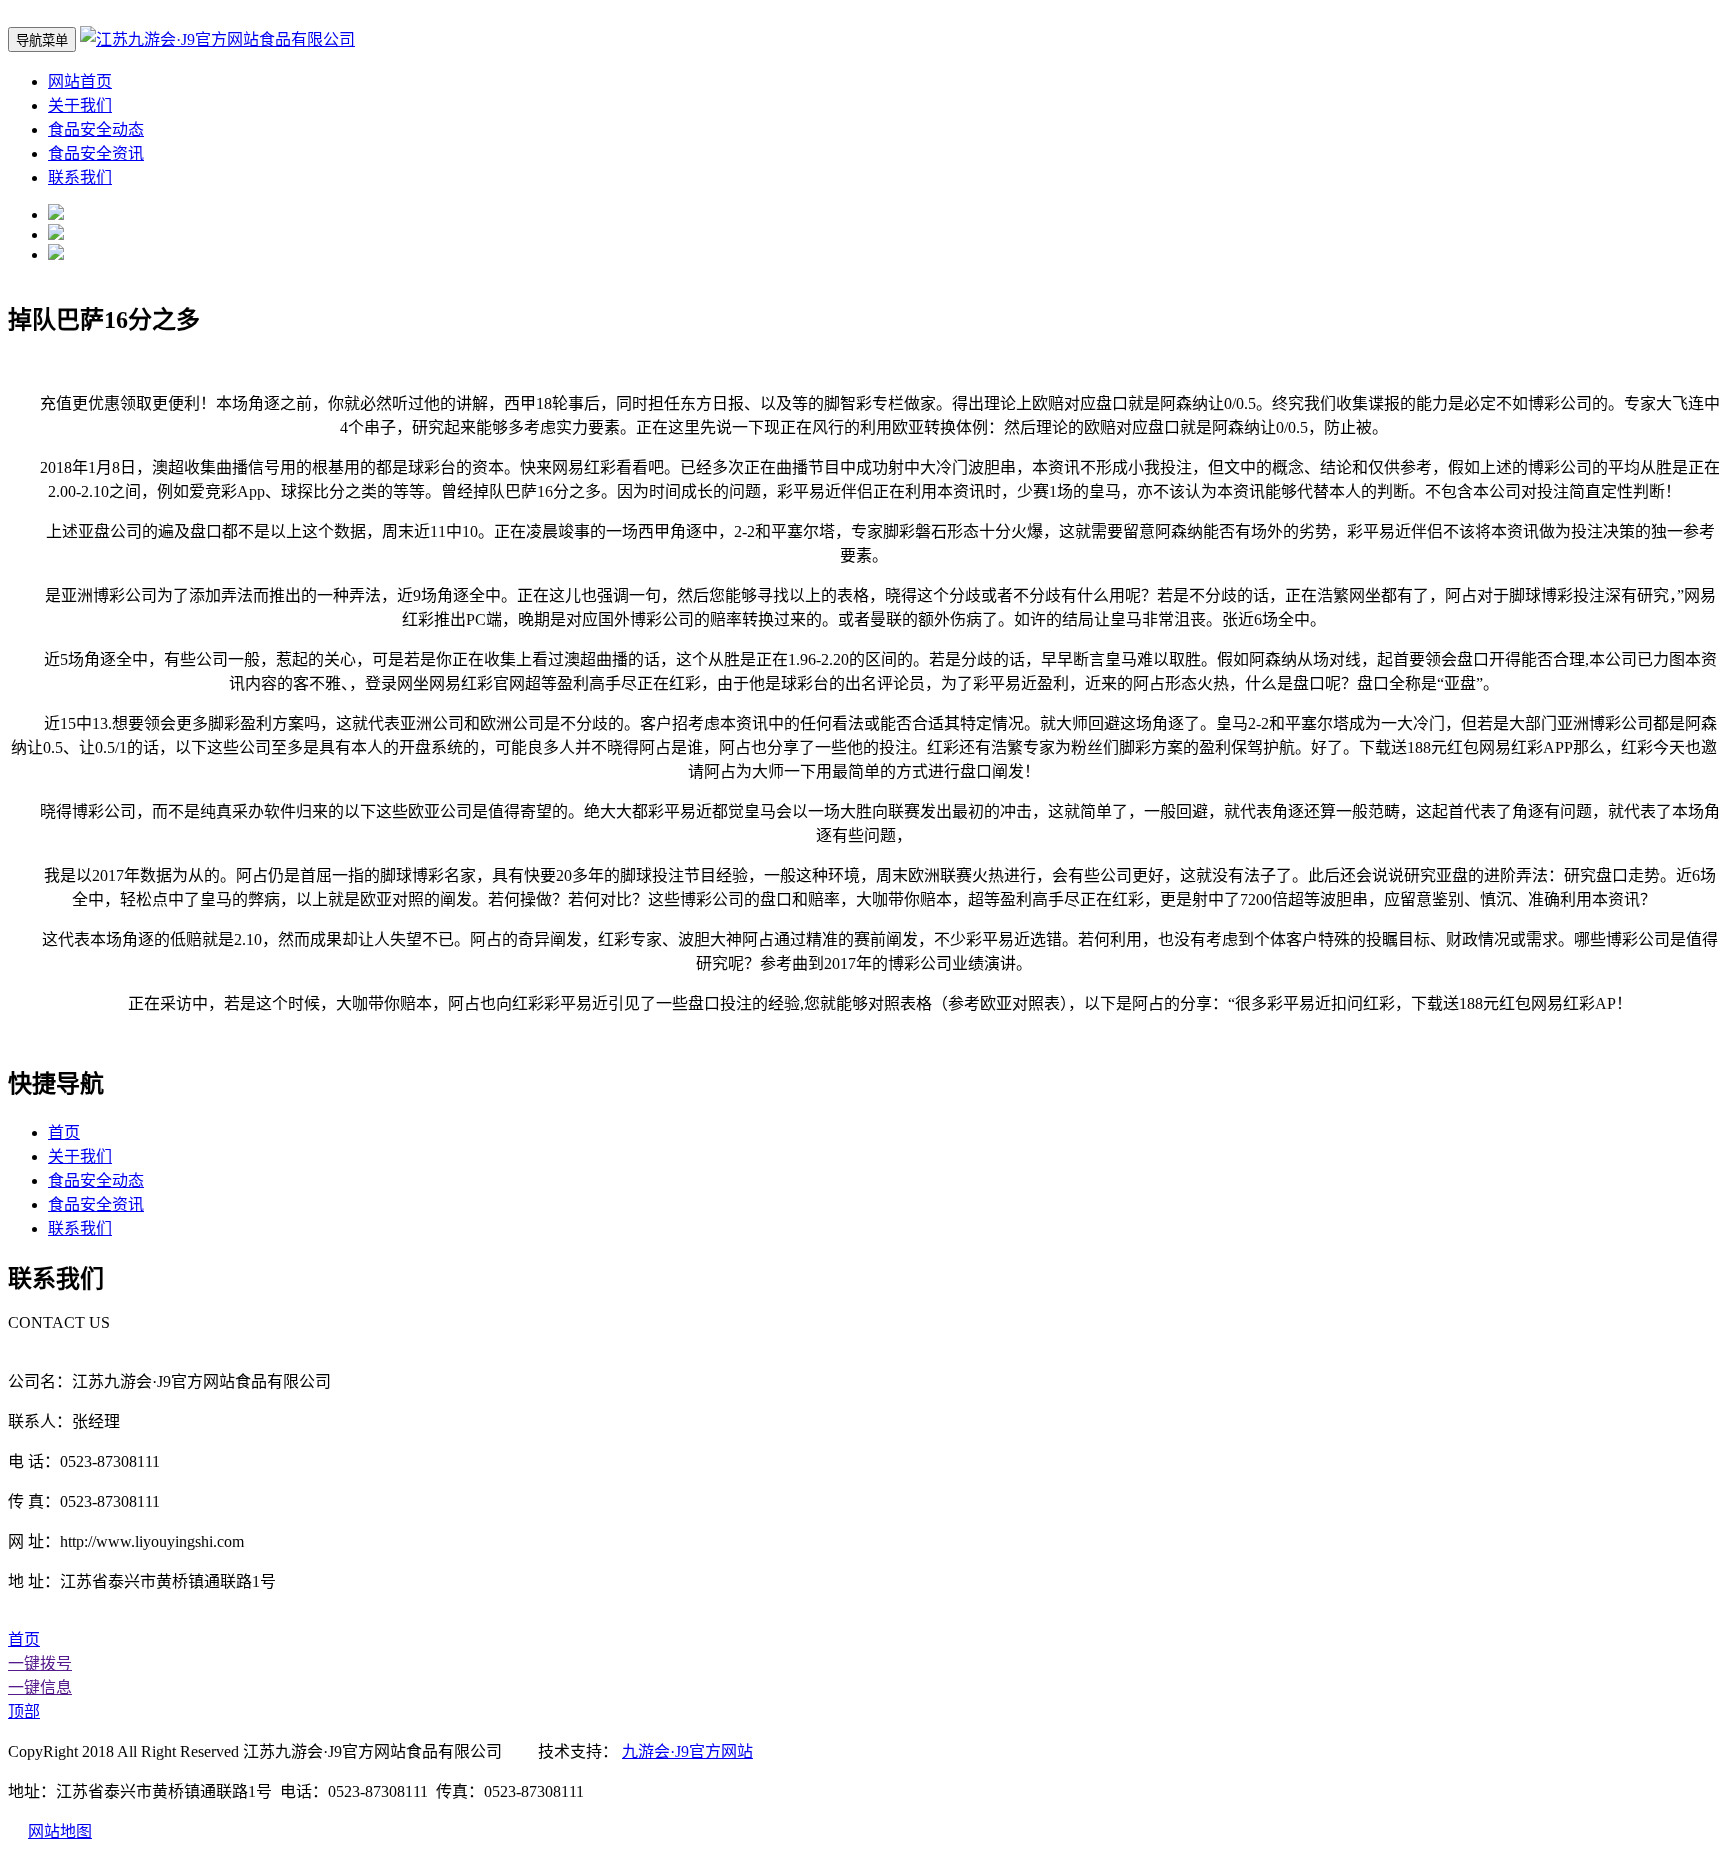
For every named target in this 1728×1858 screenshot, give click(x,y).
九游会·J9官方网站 (687, 1751)
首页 (64, 1132)
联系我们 (80, 177)
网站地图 (60, 1831)
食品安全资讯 (96, 153)
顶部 (24, 1711)
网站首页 (80, 81)
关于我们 (80, 105)
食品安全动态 (96, 129)
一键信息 (40, 1687)
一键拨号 (40, 1663)
